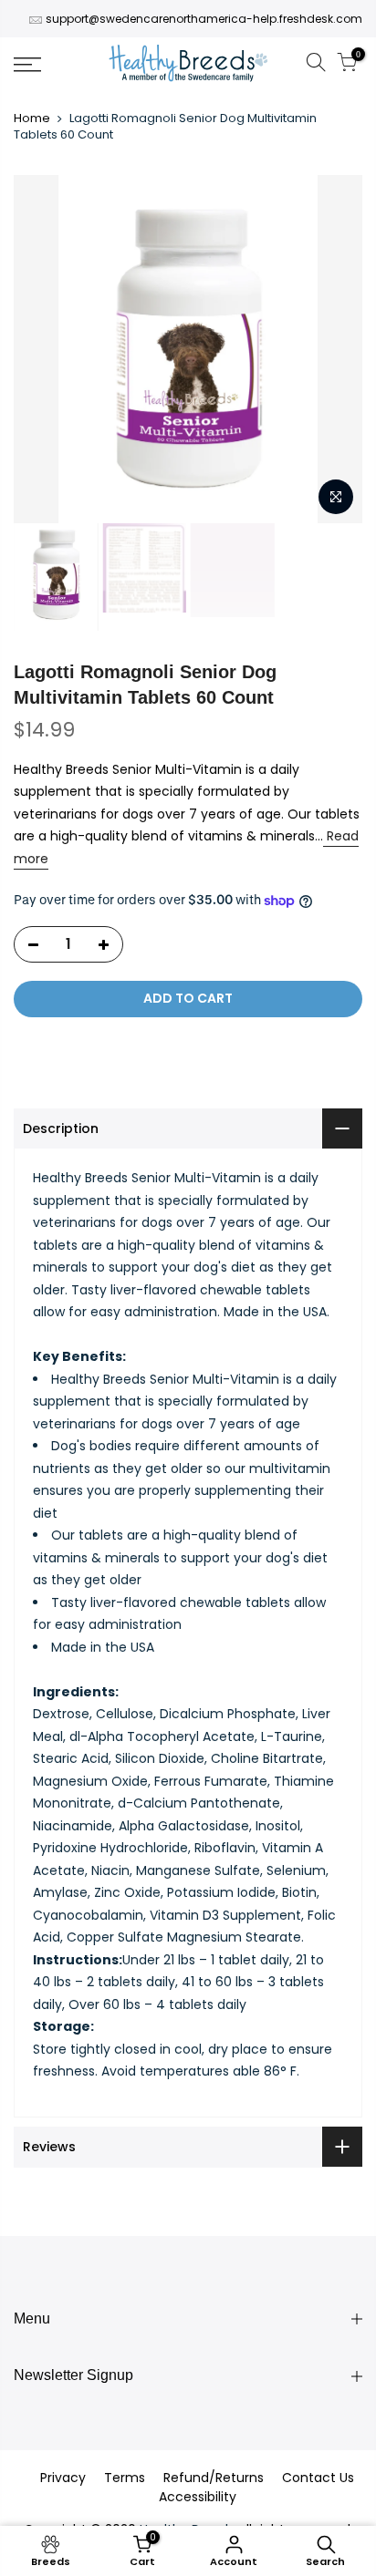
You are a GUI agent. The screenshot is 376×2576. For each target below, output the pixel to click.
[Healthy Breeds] (188, 65)
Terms (125, 2478)
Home (32, 118)
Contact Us (318, 2478)
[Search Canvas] (316, 65)
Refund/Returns (214, 2478)
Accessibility (198, 2497)
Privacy (63, 2478)
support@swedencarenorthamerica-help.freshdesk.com (204, 19)
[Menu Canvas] (52, 65)
